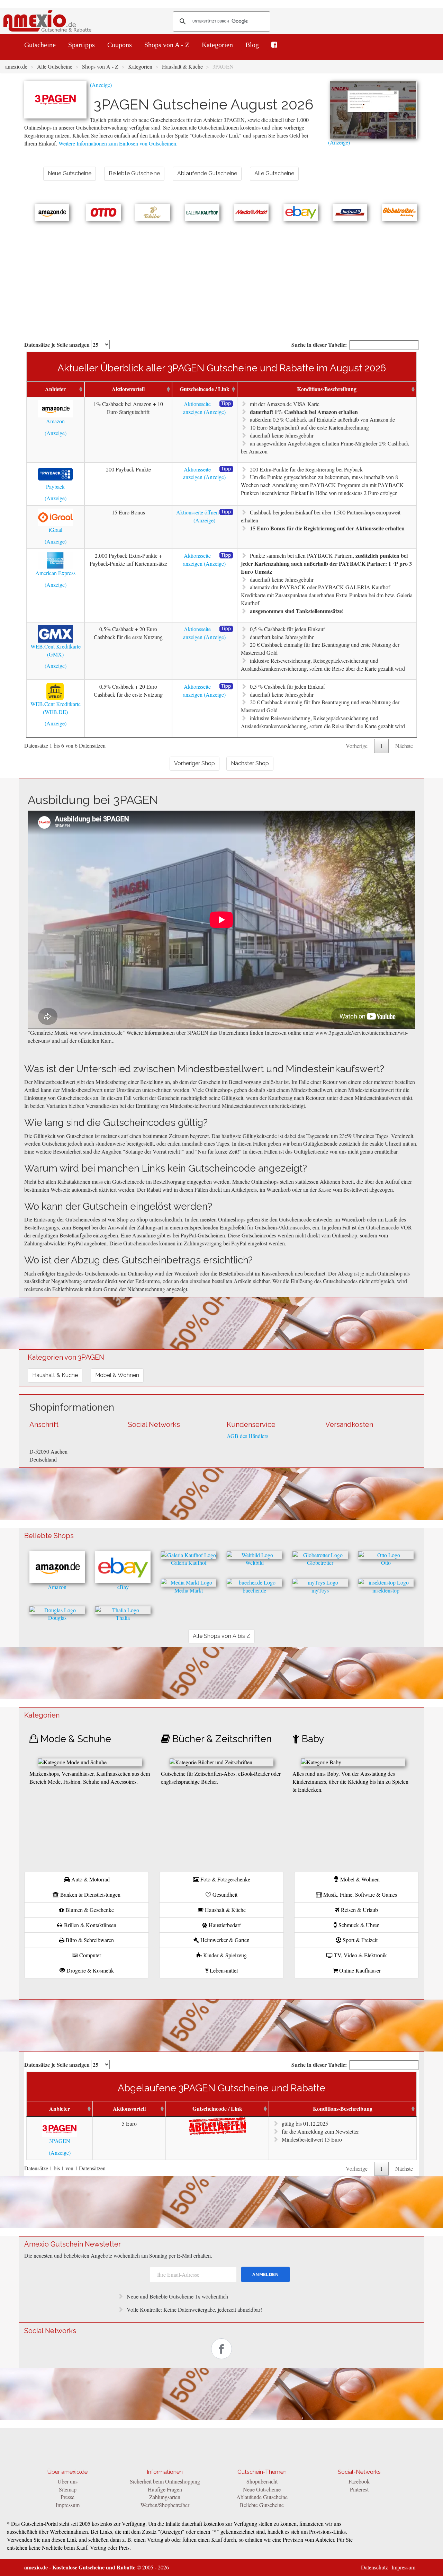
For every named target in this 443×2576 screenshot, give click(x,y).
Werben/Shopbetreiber (165, 2505)
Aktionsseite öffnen (197, 512)
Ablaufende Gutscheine (262, 2497)
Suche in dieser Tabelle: (319, 345)
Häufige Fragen (165, 2489)
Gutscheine (40, 45)
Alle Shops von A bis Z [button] (221, 1636)
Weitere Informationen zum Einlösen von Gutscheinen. (118, 143)
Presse (67, 2497)
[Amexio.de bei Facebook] (274, 45)
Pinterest (359, 2489)
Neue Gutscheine (262, 2489)
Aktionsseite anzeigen (197, 408)
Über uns (67, 2481)
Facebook (359, 2481)
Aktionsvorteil (128, 389)
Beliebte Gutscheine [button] (134, 173)
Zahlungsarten (165, 2497)
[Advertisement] (221, 273)
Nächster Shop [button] (250, 763)
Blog (252, 45)
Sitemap (68, 2489)
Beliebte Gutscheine (262, 2505)
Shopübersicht (262, 2481)
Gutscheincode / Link (205, 389)
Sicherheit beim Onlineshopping (165, 2481)
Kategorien (217, 45)
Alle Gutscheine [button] (274, 173)
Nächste (404, 746)
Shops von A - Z (167, 45)
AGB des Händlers (247, 1436)
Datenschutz (374, 2567)
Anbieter (55, 389)
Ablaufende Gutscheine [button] (207, 173)
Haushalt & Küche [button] (55, 1375)
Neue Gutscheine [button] (70, 173)
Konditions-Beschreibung (327, 389)
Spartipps (82, 45)
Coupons (120, 45)
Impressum (68, 2505)
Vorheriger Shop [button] (195, 763)
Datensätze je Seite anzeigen (58, 345)
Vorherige (357, 746)
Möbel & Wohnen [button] (117, 1375)
